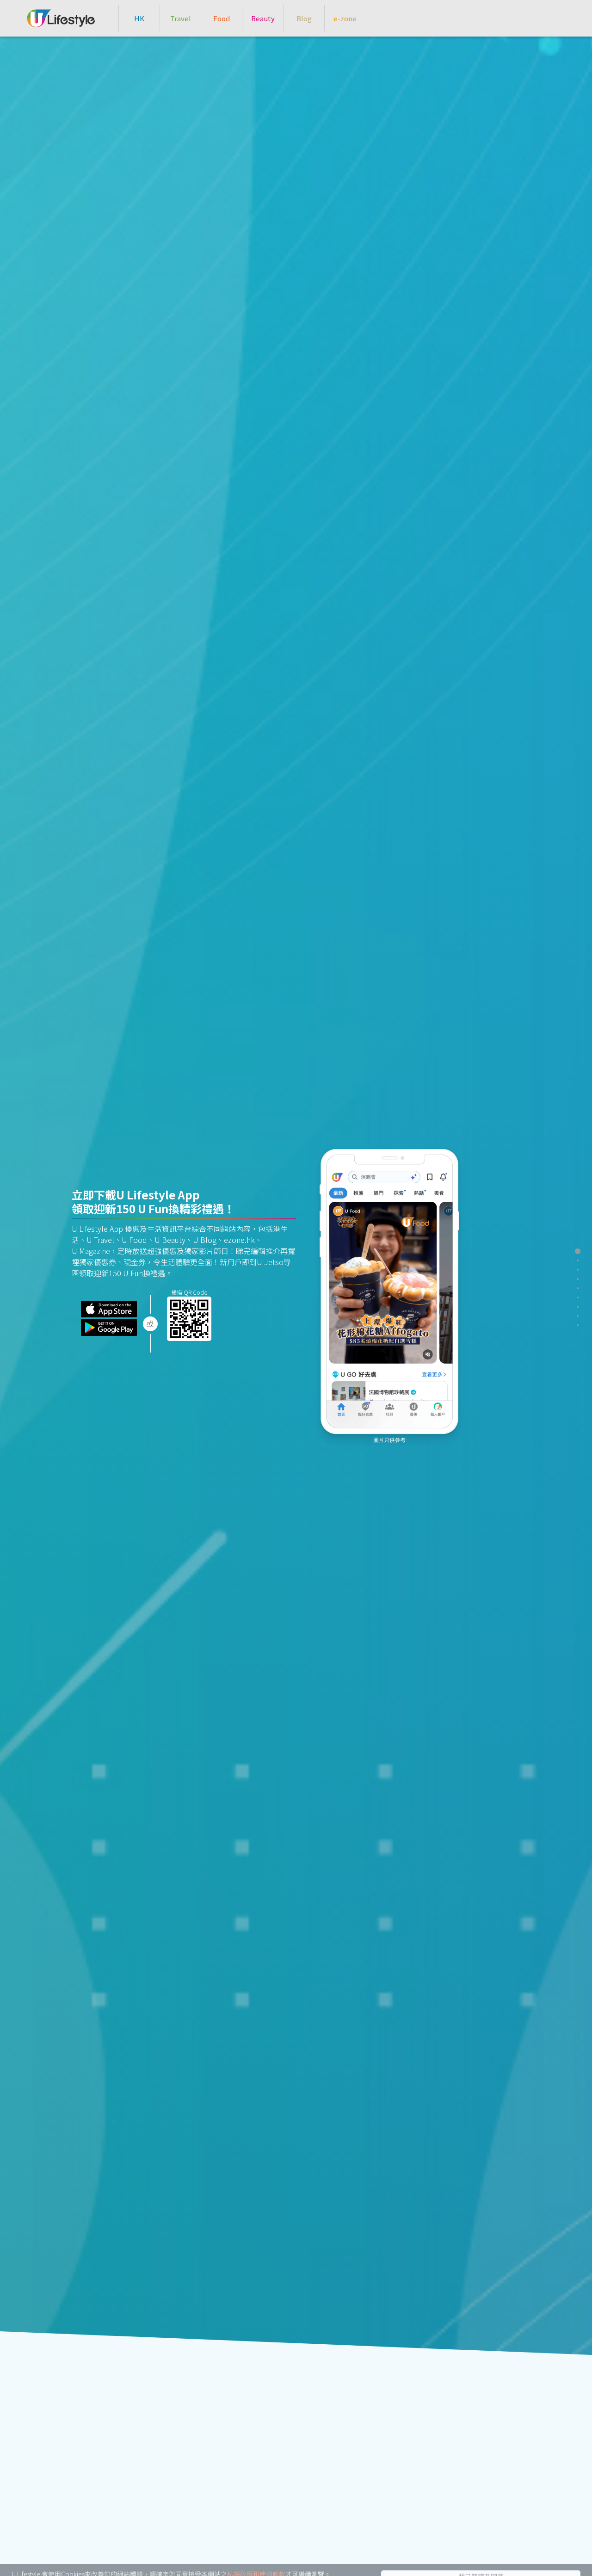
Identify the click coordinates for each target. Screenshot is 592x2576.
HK (139, 18)
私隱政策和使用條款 (256, 2561)
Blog (304, 18)
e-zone (345, 18)
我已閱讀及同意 (481, 2563)
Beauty (263, 18)
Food (222, 18)
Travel (181, 18)
